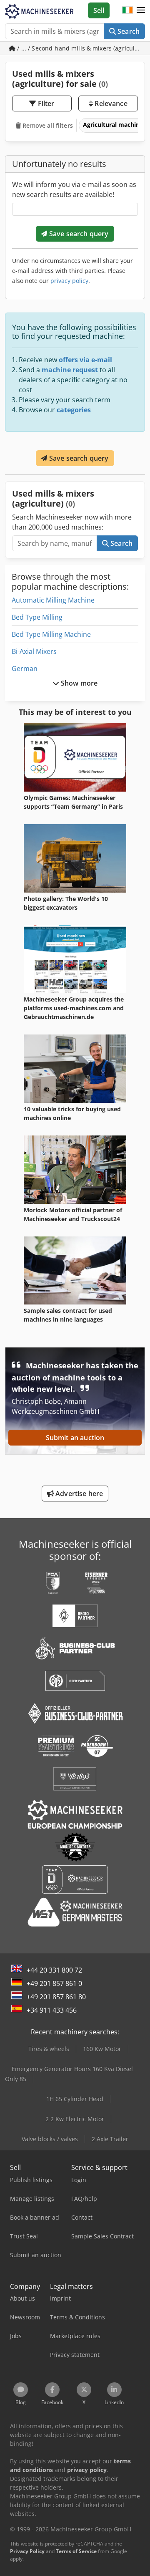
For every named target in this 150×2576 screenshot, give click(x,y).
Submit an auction (75, 1438)
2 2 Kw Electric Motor (75, 2119)
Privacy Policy (27, 2551)
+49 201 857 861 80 (56, 1997)
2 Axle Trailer (110, 2139)
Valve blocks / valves (50, 2139)
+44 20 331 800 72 (54, 1970)
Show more (79, 683)
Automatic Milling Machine (53, 600)
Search (128, 31)
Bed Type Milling (37, 617)
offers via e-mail (85, 360)
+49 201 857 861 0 (54, 1983)
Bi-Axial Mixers (34, 651)
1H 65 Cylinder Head (75, 2099)
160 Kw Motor (102, 2049)
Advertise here (78, 1494)
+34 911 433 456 (52, 2010)
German (25, 669)
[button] (141, 10)
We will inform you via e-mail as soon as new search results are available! (74, 189)
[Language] (127, 10)
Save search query (78, 234)
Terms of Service (76, 2551)
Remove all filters (47, 125)
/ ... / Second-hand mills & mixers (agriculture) (80, 48)
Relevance (110, 103)
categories (74, 410)
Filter (45, 103)
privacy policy (69, 281)
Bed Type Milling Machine (51, 634)
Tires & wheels (49, 2049)
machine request (70, 370)
